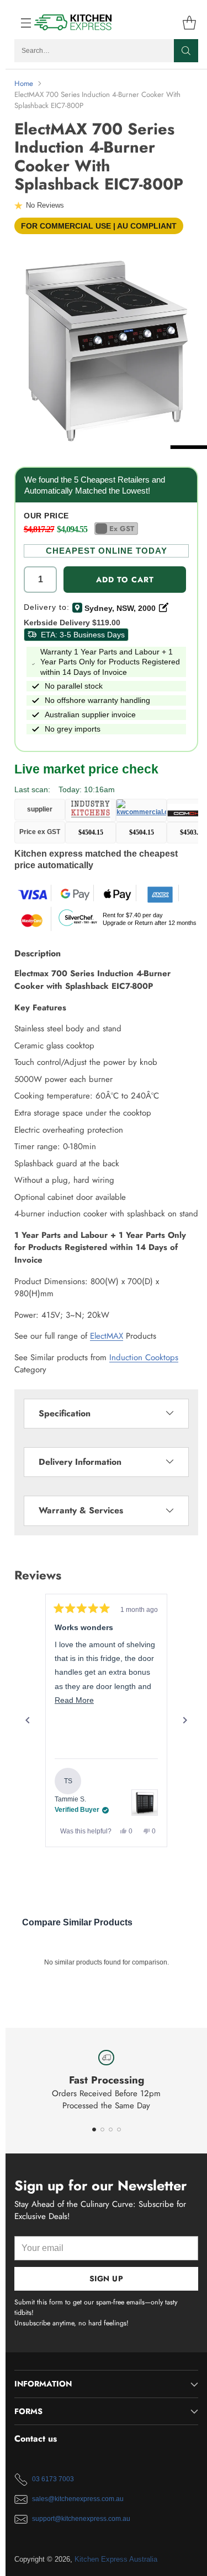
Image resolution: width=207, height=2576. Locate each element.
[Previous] (28, 1720)
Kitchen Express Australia (116, 2559)
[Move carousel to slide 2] (102, 2129)
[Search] (186, 51)
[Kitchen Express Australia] (73, 22)
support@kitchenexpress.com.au (81, 2519)
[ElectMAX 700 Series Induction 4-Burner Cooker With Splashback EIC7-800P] (106, 348)
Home (24, 83)
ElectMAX (107, 1336)
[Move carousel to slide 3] (111, 2129)
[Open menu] (20, 22)
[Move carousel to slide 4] (119, 2129)
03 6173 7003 (53, 2479)
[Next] (185, 1720)
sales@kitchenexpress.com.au (78, 2499)
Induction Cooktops (144, 1357)
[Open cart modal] (189, 22)
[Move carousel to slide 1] (94, 2129)
